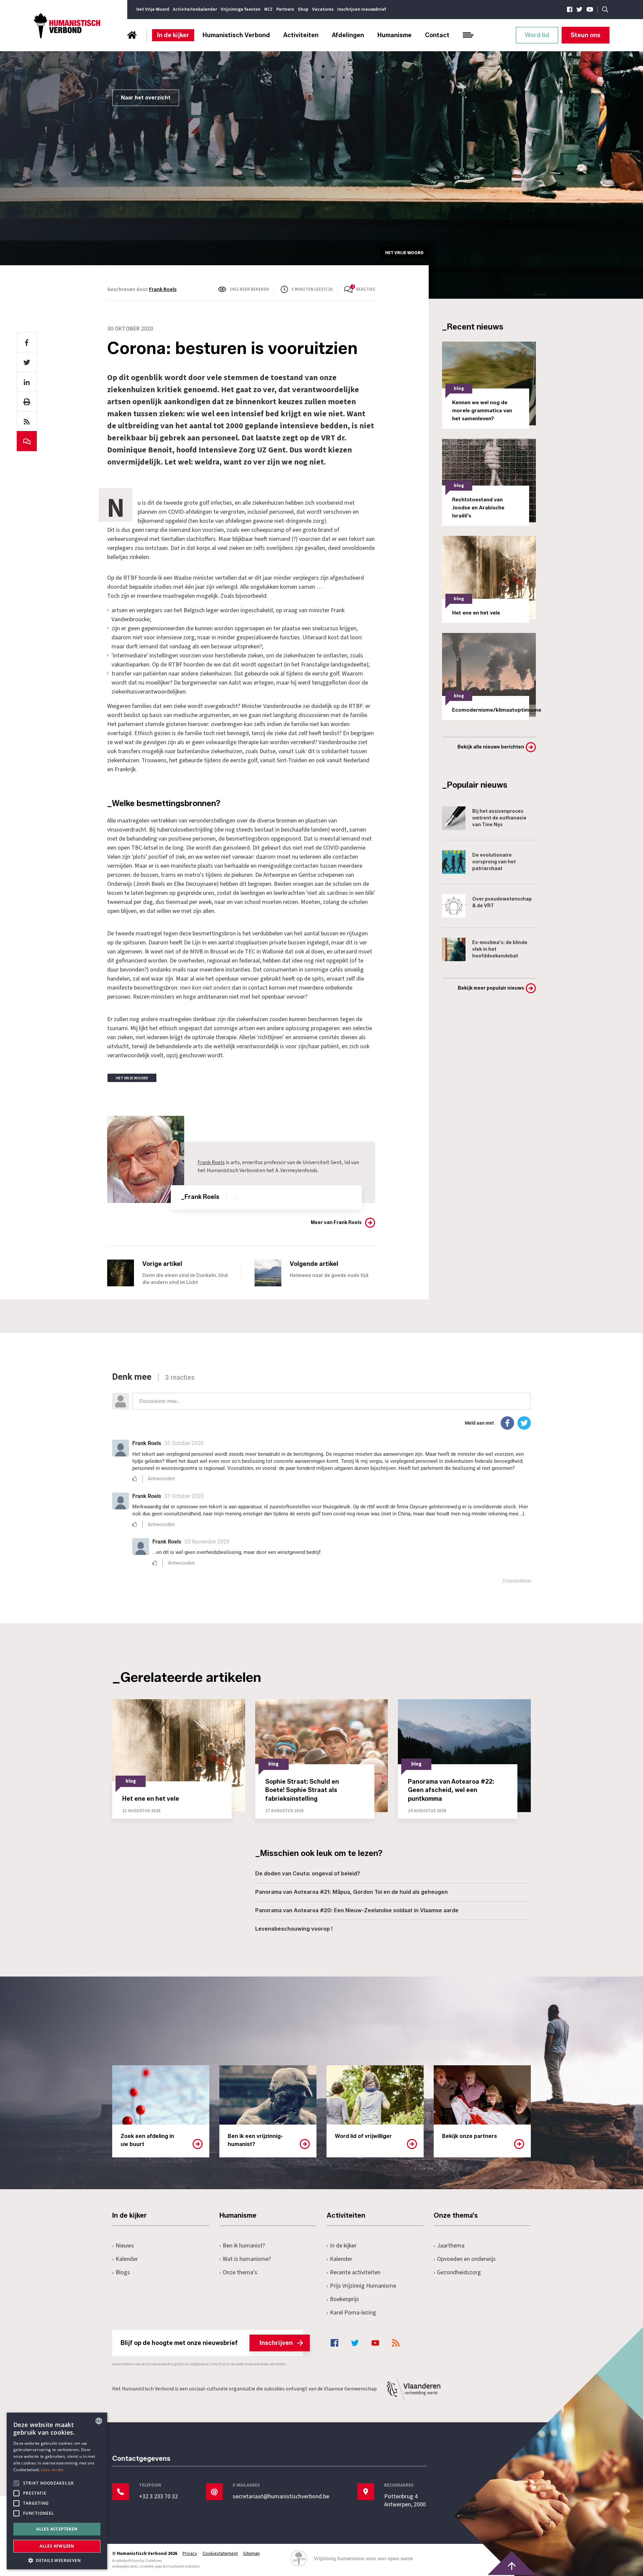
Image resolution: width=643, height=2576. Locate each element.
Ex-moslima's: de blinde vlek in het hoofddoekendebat (500, 949)
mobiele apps (151, 2566)
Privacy (190, 2554)
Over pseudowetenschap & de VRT (502, 902)
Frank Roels (163, 289)
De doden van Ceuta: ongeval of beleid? (308, 1874)
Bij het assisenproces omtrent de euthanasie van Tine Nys (499, 818)
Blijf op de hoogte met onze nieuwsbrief (207, 2343)
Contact (437, 35)
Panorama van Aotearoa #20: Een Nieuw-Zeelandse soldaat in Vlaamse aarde (357, 1910)
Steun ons (586, 35)
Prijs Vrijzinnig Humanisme (363, 2286)
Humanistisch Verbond (236, 35)
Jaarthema (451, 2246)
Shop (303, 9)
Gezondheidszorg (459, 2272)
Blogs (123, 2272)
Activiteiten (301, 35)
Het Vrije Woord (153, 9)
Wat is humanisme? (247, 2259)
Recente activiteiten (355, 2272)
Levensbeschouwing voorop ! (294, 1929)
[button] (57, 2560)
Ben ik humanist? (244, 2246)
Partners (285, 9)
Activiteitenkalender (195, 9)
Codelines (153, 2561)
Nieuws (125, 2246)
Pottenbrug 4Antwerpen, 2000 (405, 2501)
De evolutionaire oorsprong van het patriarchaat (494, 862)
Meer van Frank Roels (336, 1223)
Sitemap (252, 2554)
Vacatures (323, 9)
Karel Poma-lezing (353, 2313)
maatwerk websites (183, 2566)
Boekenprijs (344, 2299)
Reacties (366, 289)
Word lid (537, 35)
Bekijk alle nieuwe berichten (491, 747)
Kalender (127, 2259)
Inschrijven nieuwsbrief (362, 9)
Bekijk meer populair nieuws (491, 988)
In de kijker (173, 35)
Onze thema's (240, 2272)
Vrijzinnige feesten (241, 9)
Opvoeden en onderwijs (466, 2259)
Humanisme (395, 35)
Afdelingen (348, 35)
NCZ (268, 9)
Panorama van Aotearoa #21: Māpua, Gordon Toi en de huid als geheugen (351, 1892)
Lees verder (52, 2470)
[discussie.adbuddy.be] (321, 1478)
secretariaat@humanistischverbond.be (281, 2497)
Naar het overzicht (146, 98)
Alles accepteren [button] (57, 2529)
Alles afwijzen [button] (57, 2546)
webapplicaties (125, 2566)
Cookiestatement (220, 2554)
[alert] (57, 2491)
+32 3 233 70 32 (158, 2497)
